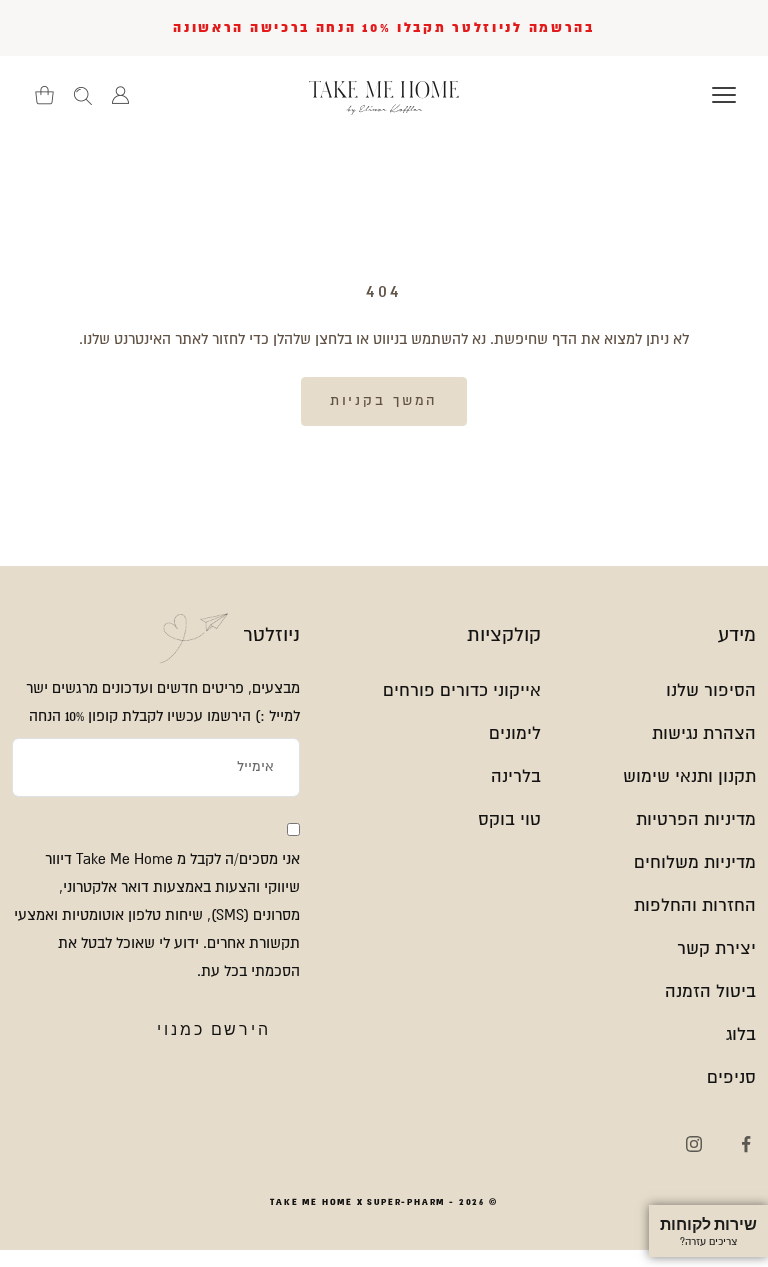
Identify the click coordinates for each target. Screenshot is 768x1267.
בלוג (741, 1034)
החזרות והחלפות (695, 905)
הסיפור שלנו (711, 690)
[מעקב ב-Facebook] (746, 1144)
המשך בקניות (384, 400)
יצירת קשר (716, 948)
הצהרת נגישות (704, 733)
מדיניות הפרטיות (696, 819)
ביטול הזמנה (710, 991)
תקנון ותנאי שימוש (689, 776)
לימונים (515, 733)
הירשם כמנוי (214, 1029)
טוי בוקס (509, 819)
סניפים (731, 1077)
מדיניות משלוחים (695, 862)
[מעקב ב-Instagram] (694, 1144)
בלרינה (516, 776)
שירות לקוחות (708, 1231)
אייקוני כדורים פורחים (462, 690)
